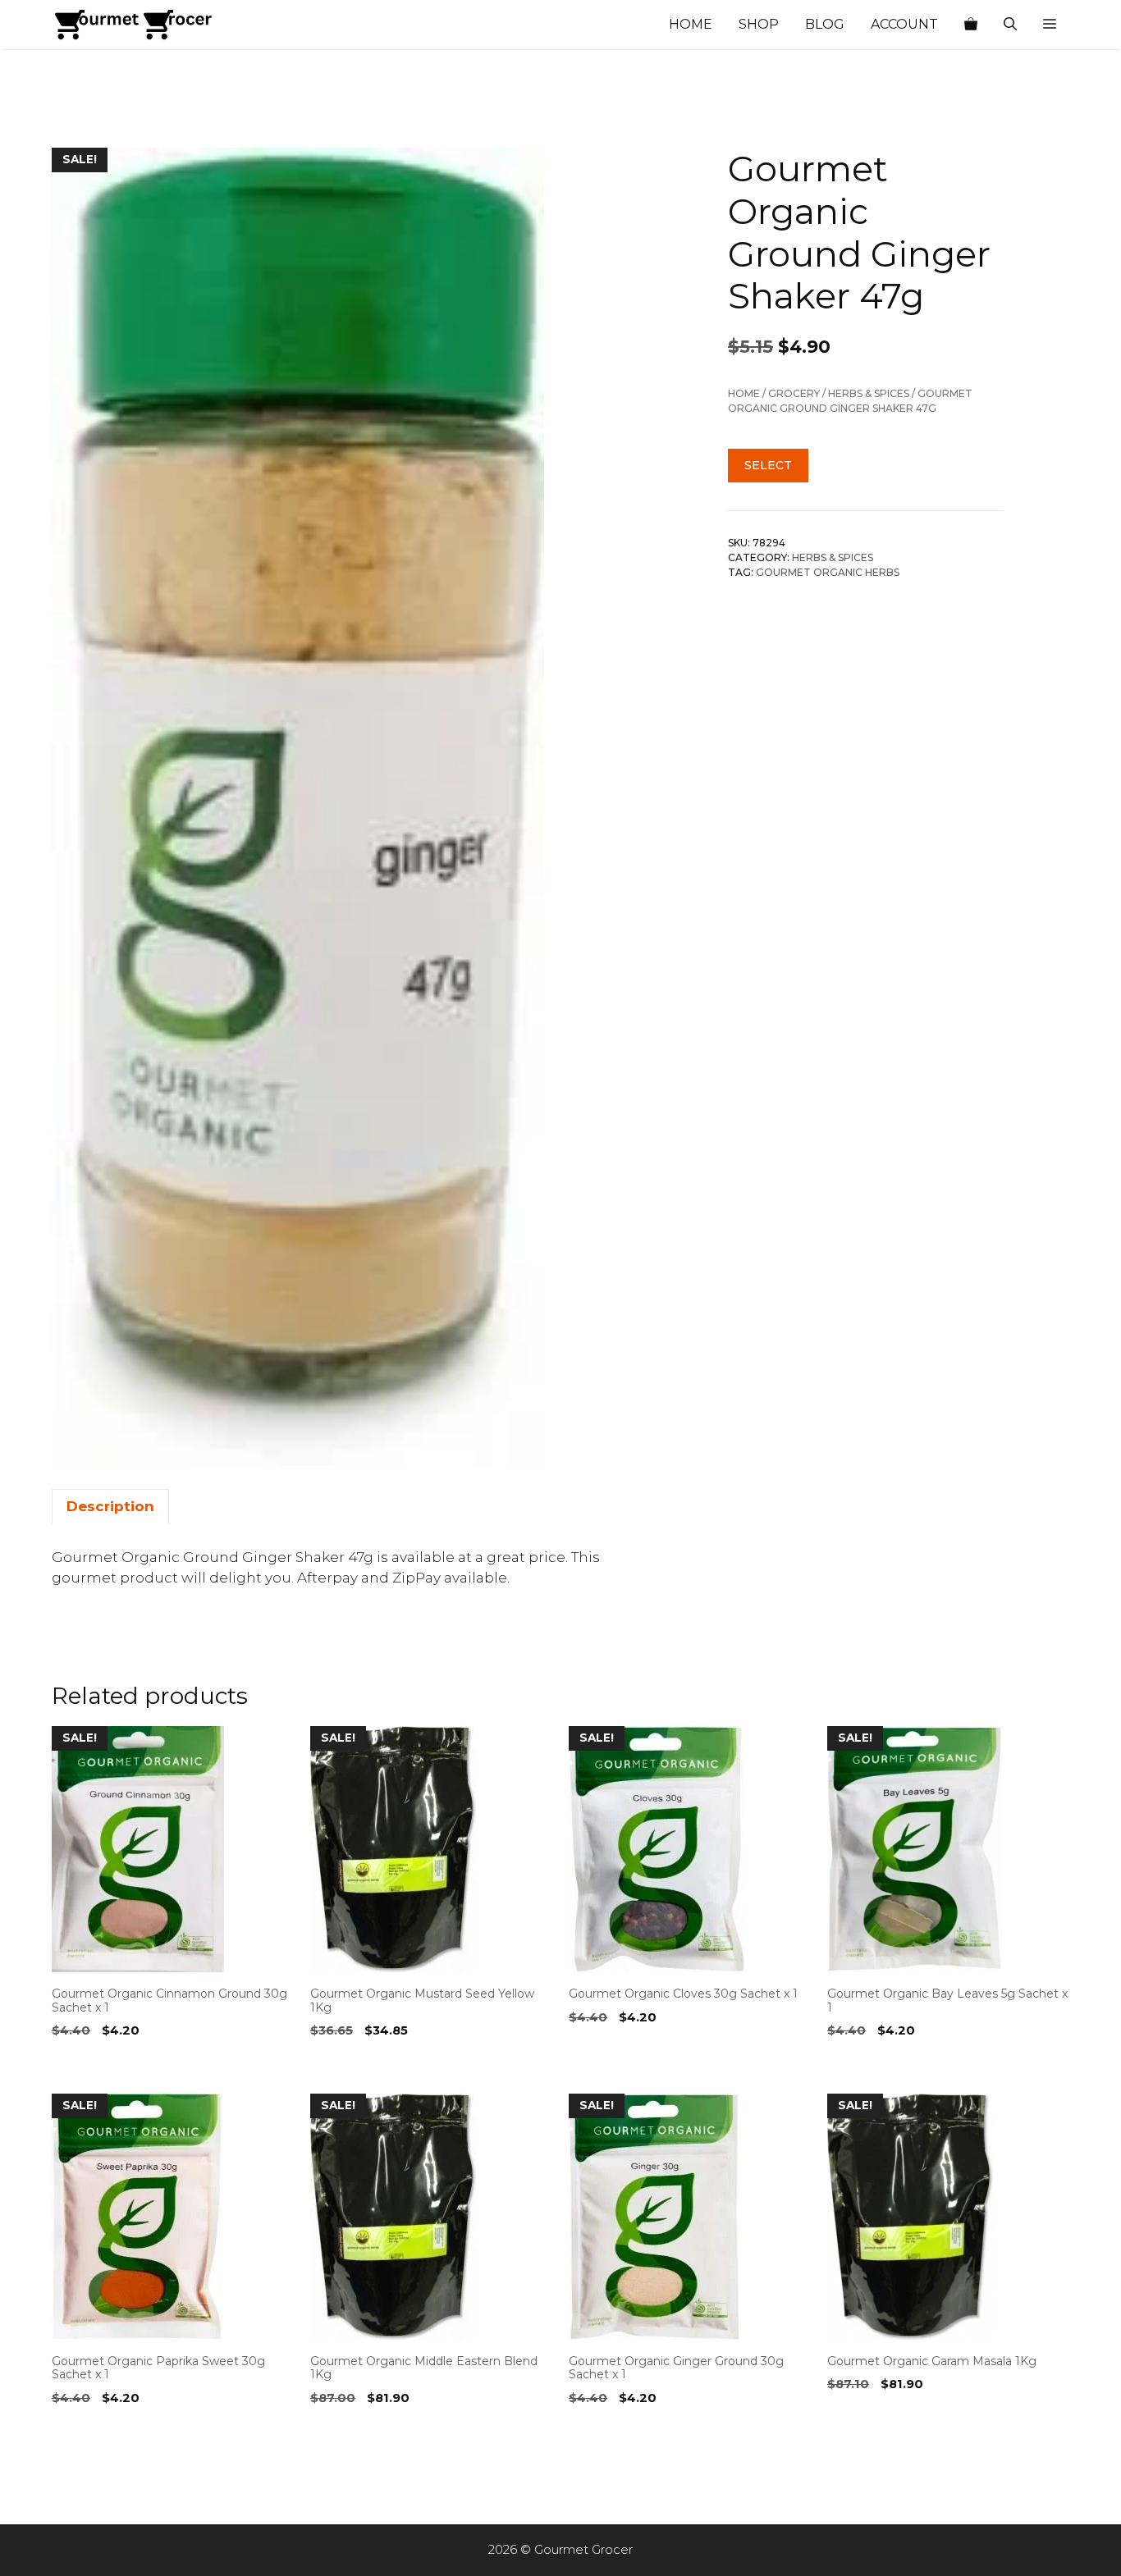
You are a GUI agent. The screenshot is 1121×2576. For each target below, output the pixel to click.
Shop (759, 24)
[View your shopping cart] (971, 25)
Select (768, 464)
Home (691, 24)
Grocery (794, 393)
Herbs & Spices (869, 393)
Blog (825, 24)
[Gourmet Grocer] (134, 25)
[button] (1050, 25)
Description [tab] (110, 1506)
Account (904, 24)
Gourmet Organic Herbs (828, 571)
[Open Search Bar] (1010, 25)
